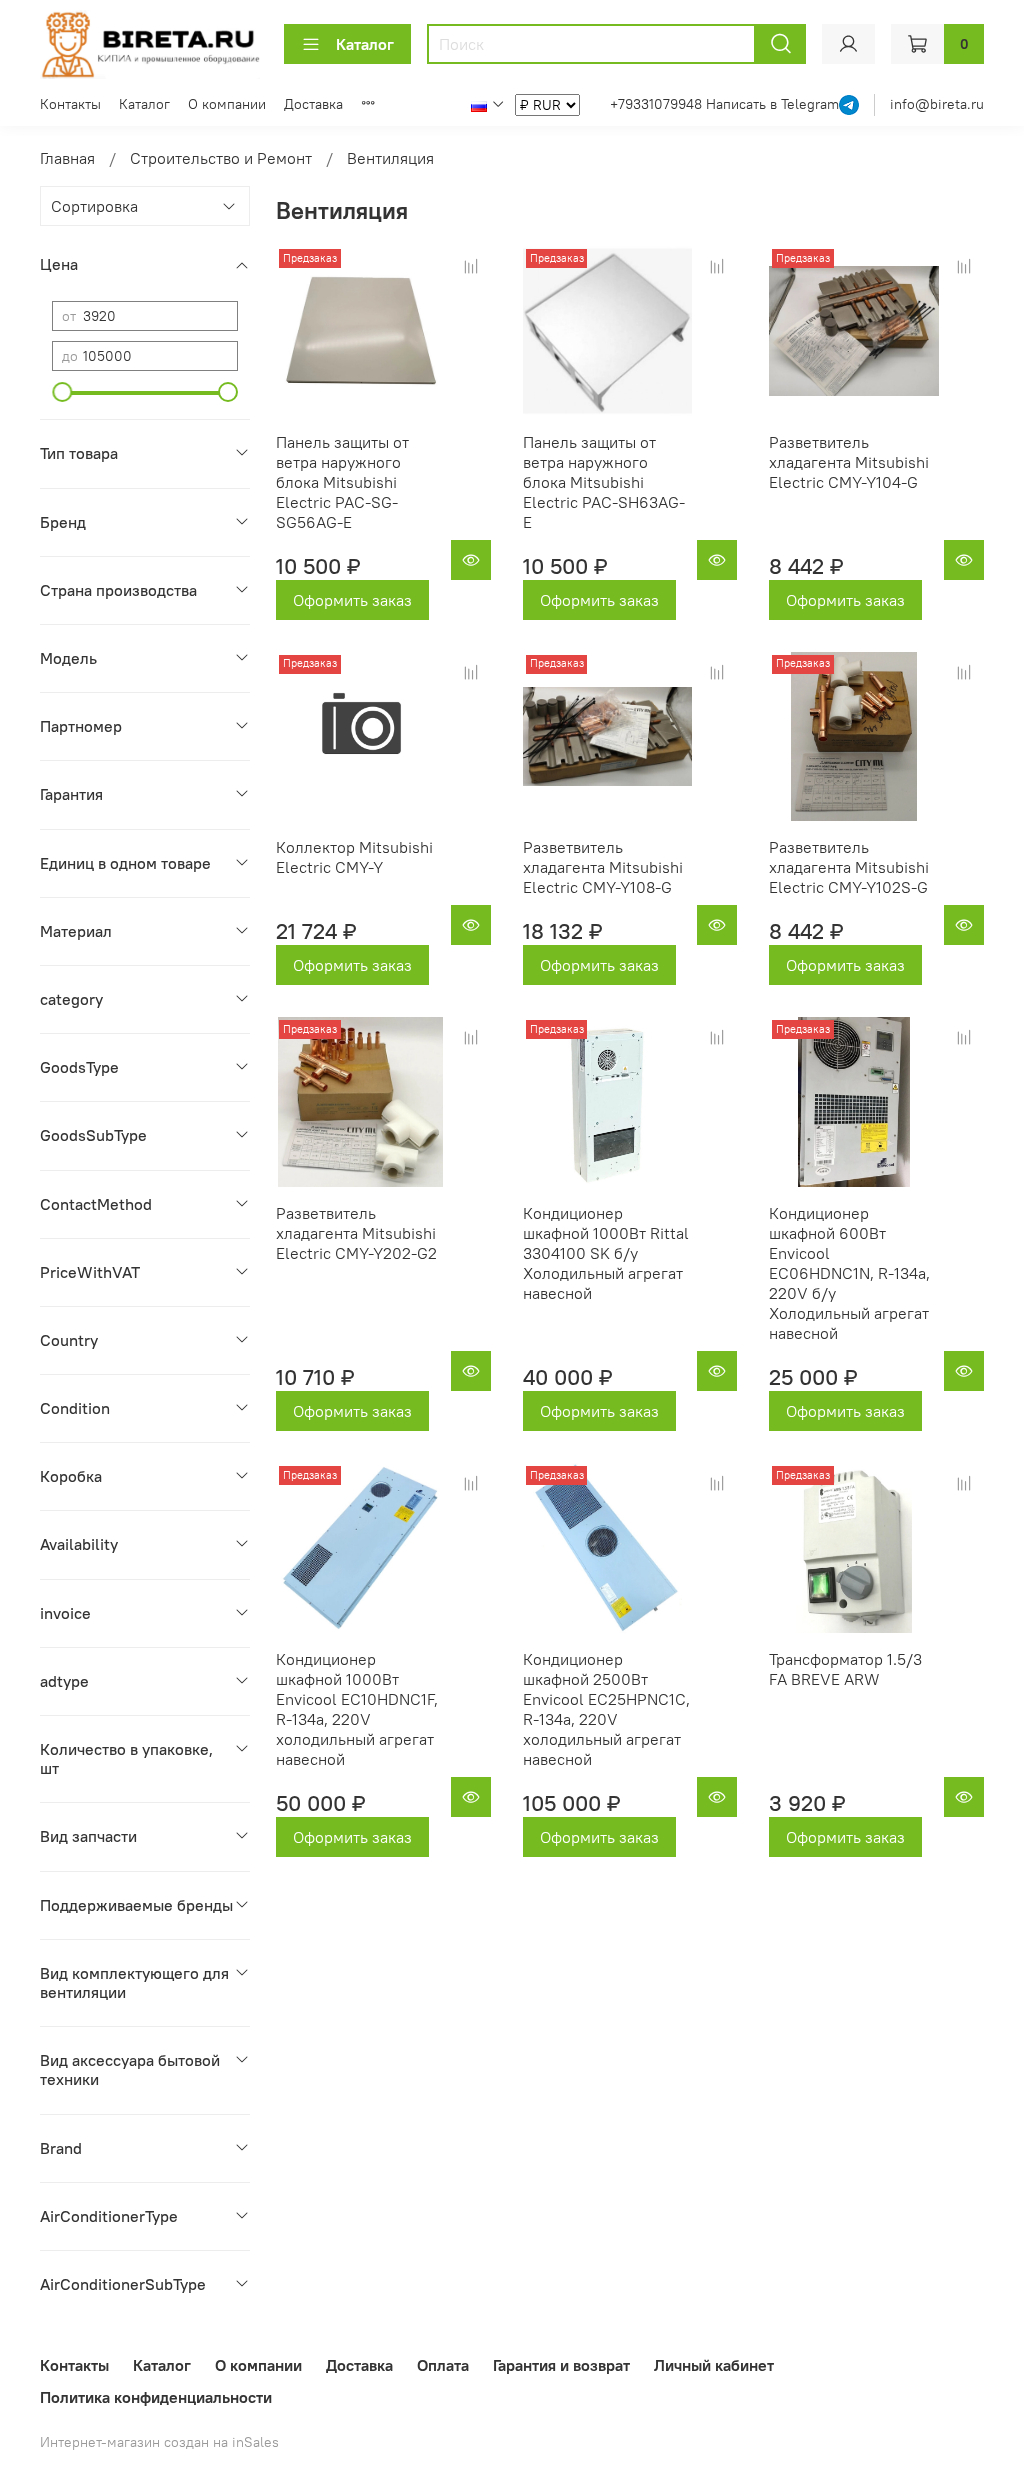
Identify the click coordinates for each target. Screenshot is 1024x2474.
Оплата (443, 2365)
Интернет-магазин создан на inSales (159, 2442)
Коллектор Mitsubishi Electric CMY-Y (354, 857)
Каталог (365, 44)
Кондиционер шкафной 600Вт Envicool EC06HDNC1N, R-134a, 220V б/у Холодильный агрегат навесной (849, 1273)
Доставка (313, 104)
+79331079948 (658, 104)
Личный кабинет (714, 2365)
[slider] (62, 392)
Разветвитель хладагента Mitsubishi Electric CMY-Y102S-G (849, 867)
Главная (67, 158)
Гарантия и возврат (561, 2365)
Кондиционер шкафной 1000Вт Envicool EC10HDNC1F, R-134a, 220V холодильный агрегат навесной (357, 1709)
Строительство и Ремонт (221, 158)
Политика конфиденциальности (156, 2397)
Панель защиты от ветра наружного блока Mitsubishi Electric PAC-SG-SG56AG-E (342, 482)
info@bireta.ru (937, 104)
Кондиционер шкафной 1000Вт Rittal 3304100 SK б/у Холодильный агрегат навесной (606, 1253)
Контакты (70, 104)
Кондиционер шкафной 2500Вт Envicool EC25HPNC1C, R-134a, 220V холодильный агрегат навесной (606, 1709)
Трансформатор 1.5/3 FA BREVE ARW (845, 1669)
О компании (227, 104)
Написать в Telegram (772, 104)
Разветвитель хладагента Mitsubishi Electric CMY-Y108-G (603, 867)
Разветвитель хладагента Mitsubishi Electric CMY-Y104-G (849, 462)
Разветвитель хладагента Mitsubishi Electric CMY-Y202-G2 (356, 1233)
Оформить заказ (352, 600)
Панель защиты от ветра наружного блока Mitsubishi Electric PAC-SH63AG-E (604, 482)
